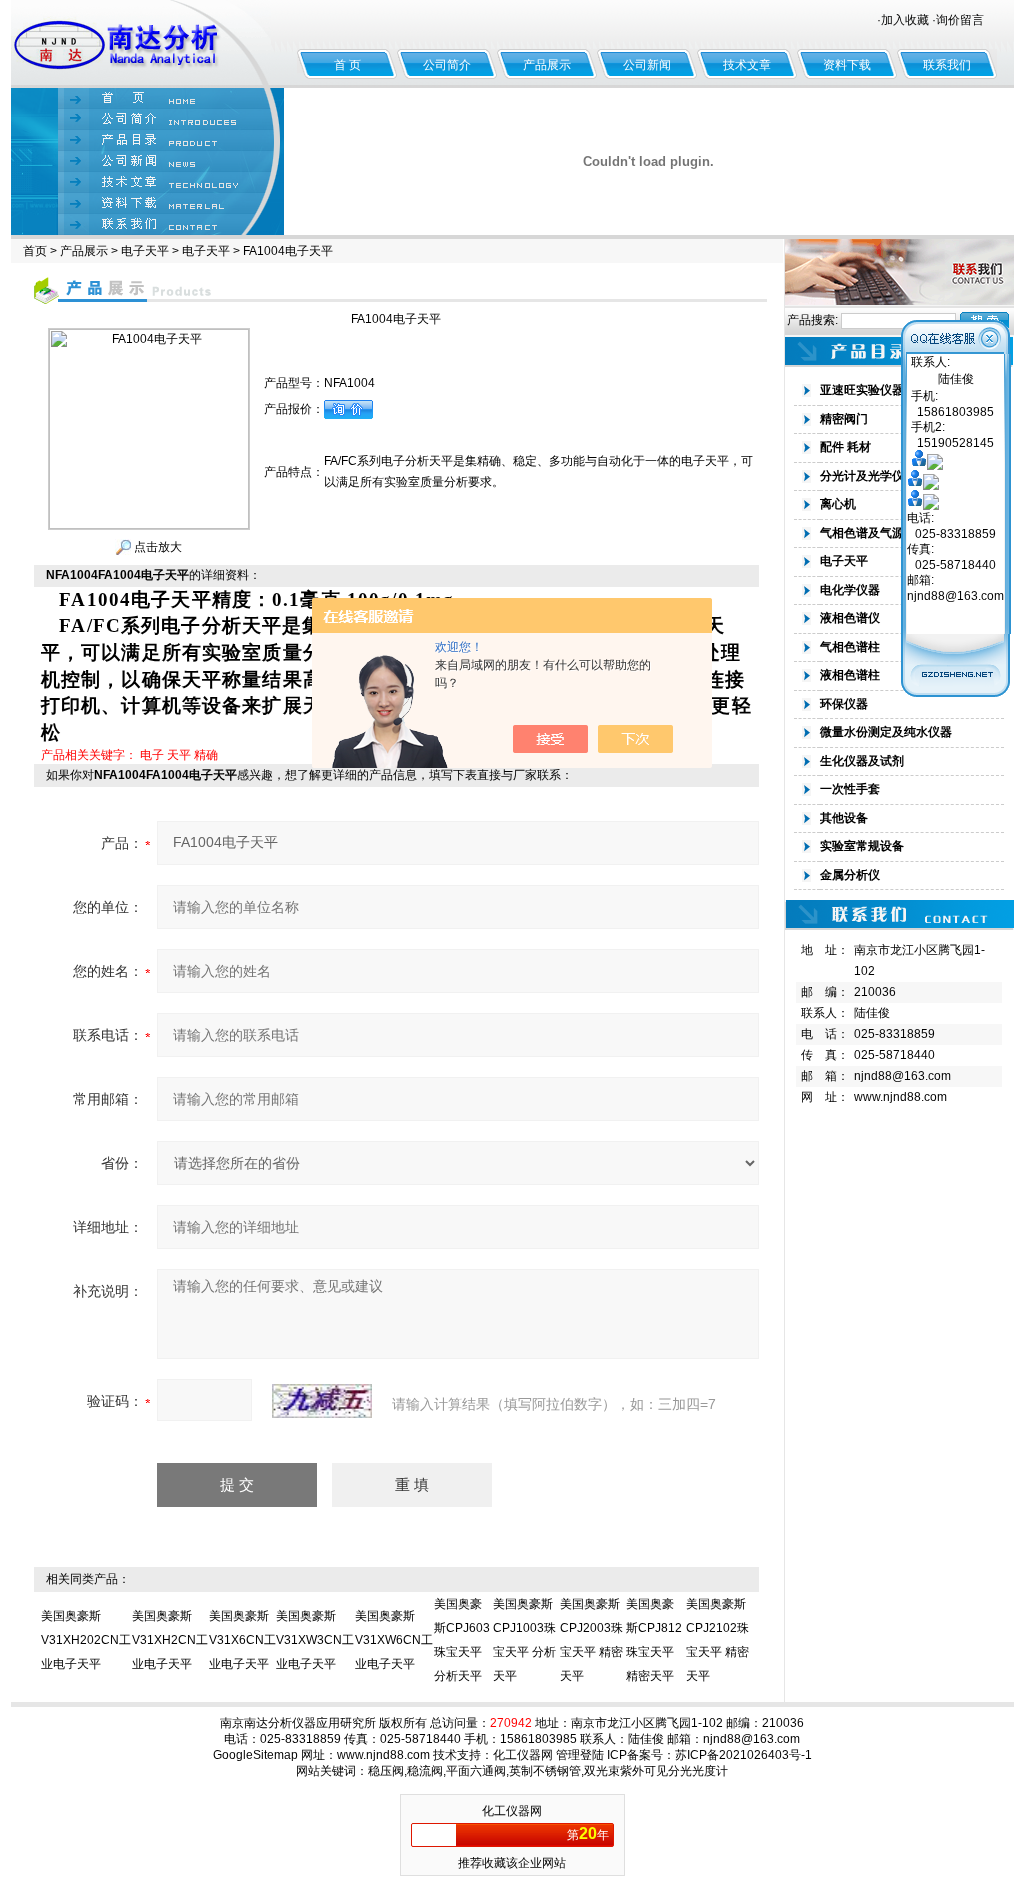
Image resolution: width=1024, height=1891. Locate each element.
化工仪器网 (523, 1755)
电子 (152, 755)
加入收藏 (905, 20)
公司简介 (447, 65)
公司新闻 (647, 65)
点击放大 (156, 547)
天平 (179, 755)
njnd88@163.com (902, 1076)
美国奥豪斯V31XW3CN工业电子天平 (315, 1640)
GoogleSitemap (255, 1755)
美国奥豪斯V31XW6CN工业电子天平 (394, 1640)
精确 (206, 755)
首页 (35, 251)
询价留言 (960, 20)
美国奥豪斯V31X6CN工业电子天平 (242, 1640)
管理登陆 (580, 1755)
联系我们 (947, 65)
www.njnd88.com (900, 1097)
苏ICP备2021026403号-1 (743, 1755)
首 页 (347, 65)
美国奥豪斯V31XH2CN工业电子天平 (170, 1640)
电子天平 (145, 251)
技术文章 (747, 65)
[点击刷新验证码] (322, 1401)
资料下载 (847, 65)
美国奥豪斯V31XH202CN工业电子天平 (86, 1640)
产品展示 (547, 65)
